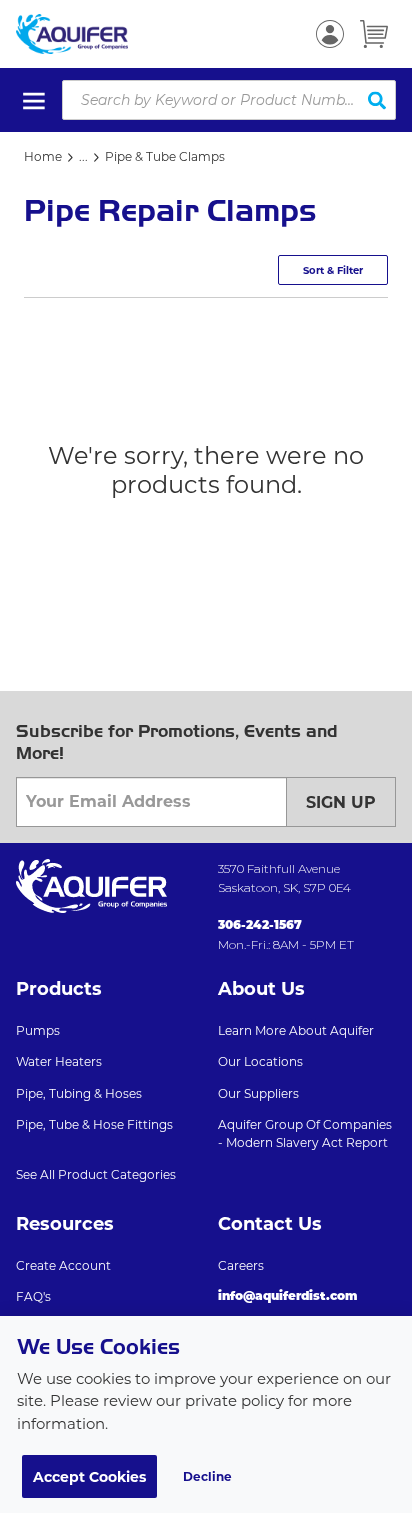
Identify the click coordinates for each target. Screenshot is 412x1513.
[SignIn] (330, 34)
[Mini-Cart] (374, 34)
